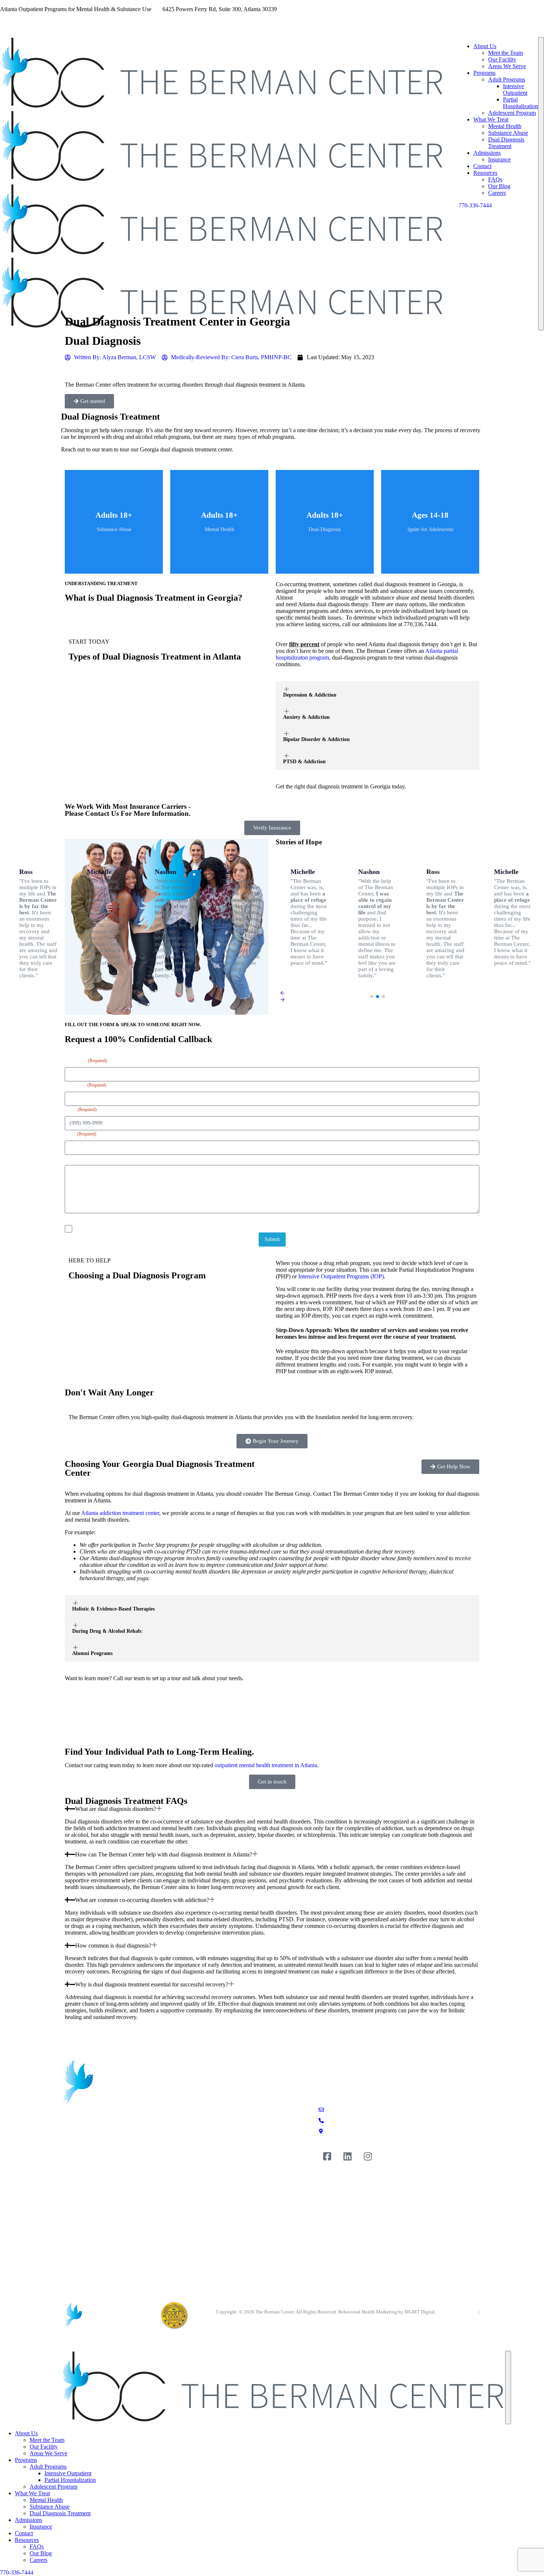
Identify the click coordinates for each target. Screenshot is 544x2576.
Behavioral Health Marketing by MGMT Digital (387, 2312)
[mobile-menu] (541, 184)
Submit (272, 1239)
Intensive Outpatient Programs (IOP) (341, 1276)
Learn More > (114, 542)
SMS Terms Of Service (457, 2318)
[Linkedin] (347, 2156)
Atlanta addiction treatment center (120, 1513)
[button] (372, 997)
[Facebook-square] (327, 2156)
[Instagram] (368, 2156)
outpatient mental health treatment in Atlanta (266, 1765)
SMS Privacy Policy (457, 2312)
